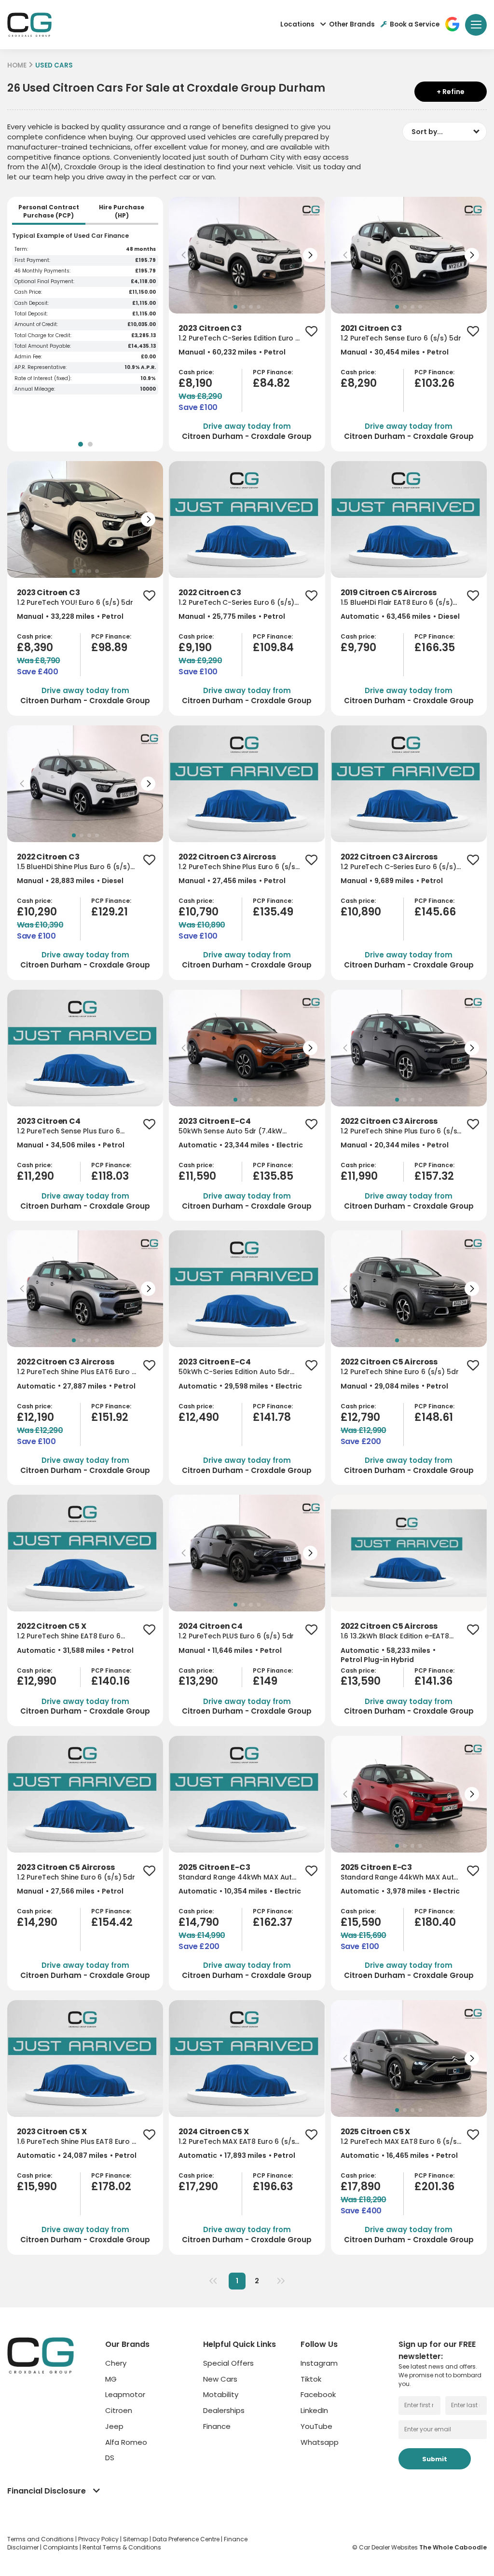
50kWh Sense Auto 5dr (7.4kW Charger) (230, 1131)
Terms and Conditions (41, 2539)
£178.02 (111, 2187)
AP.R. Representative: (41, 368)
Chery (116, 2363)
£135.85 (273, 1176)
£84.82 (271, 383)
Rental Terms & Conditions (122, 2547)
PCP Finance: (273, 372)
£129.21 (110, 912)
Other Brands (352, 24)
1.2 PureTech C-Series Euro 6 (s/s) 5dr (236, 603)
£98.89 (109, 647)
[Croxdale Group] (29, 25)
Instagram (319, 2363)
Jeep (114, 2426)
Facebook (318, 2394)
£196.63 (273, 2187)
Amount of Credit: (36, 325)
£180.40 (435, 1922)
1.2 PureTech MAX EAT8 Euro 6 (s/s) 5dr (238, 2142)
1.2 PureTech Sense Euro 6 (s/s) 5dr (401, 338)
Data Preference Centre (187, 2539)
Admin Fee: (28, 357)
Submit (435, 2459)
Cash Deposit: (32, 303)
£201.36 (434, 2187)
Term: (21, 249)
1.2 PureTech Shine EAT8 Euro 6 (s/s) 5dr (69, 1636)
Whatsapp (320, 2442)
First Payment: (32, 260)
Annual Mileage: (35, 389)
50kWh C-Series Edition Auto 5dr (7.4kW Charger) (234, 1372)
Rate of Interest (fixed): (43, 379)
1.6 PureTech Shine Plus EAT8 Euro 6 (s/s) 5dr (76, 2142)
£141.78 (272, 1417)
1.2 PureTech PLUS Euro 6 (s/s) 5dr (236, 1636)
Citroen (119, 2410)
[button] (184, 255)
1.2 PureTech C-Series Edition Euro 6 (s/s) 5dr (239, 338)
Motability (221, 2394)
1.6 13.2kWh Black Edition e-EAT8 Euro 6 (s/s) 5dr (395, 1636)
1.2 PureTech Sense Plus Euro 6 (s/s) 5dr (69, 1131)
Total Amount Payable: (43, 346)
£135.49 (273, 912)
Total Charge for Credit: (43, 336)
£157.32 (434, 1176)
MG (111, 2379)
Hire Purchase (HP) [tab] (122, 211)
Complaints (61, 2547)
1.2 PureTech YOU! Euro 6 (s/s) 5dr (75, 603)
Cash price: (196, 372)
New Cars (220, 2379)
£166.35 (435, 647)
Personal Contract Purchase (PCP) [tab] (49, 211)
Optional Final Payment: (44, 282)
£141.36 (433, 1681)
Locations (297, 24)
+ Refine (451, 92)
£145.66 (435, 912)
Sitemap (136, 2539)
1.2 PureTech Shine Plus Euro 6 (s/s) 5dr (239, 867)
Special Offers (228, 2363)
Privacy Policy (99, 2539)
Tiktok (311, 2379)
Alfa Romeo (126, 2442)
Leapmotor (125, 2394)
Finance (217, 2426)
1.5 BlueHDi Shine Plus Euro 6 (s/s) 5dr (74, 867)
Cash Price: (28, 292)
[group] (247, 255)
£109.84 (273, 647)
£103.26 (434, 383)
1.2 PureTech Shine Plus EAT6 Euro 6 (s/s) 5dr (76, 1372)
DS (110, 2458)
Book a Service (415, 24)
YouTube (316, 2426)
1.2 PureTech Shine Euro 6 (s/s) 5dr (400, 1372)
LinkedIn (314, 2410)
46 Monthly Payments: (42, 271)
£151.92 (110, 1417)
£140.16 (110, 1681)
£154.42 (112, 1922)
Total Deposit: (31, 314)
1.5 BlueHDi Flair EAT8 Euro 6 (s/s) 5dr (397, 603)
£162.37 (273, 1922)
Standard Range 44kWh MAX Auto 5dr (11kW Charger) (238, 1877)
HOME (17, 65)
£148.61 (434, 1417)
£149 (265, 1681)
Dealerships (224, 2410)
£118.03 (110, 1176)
